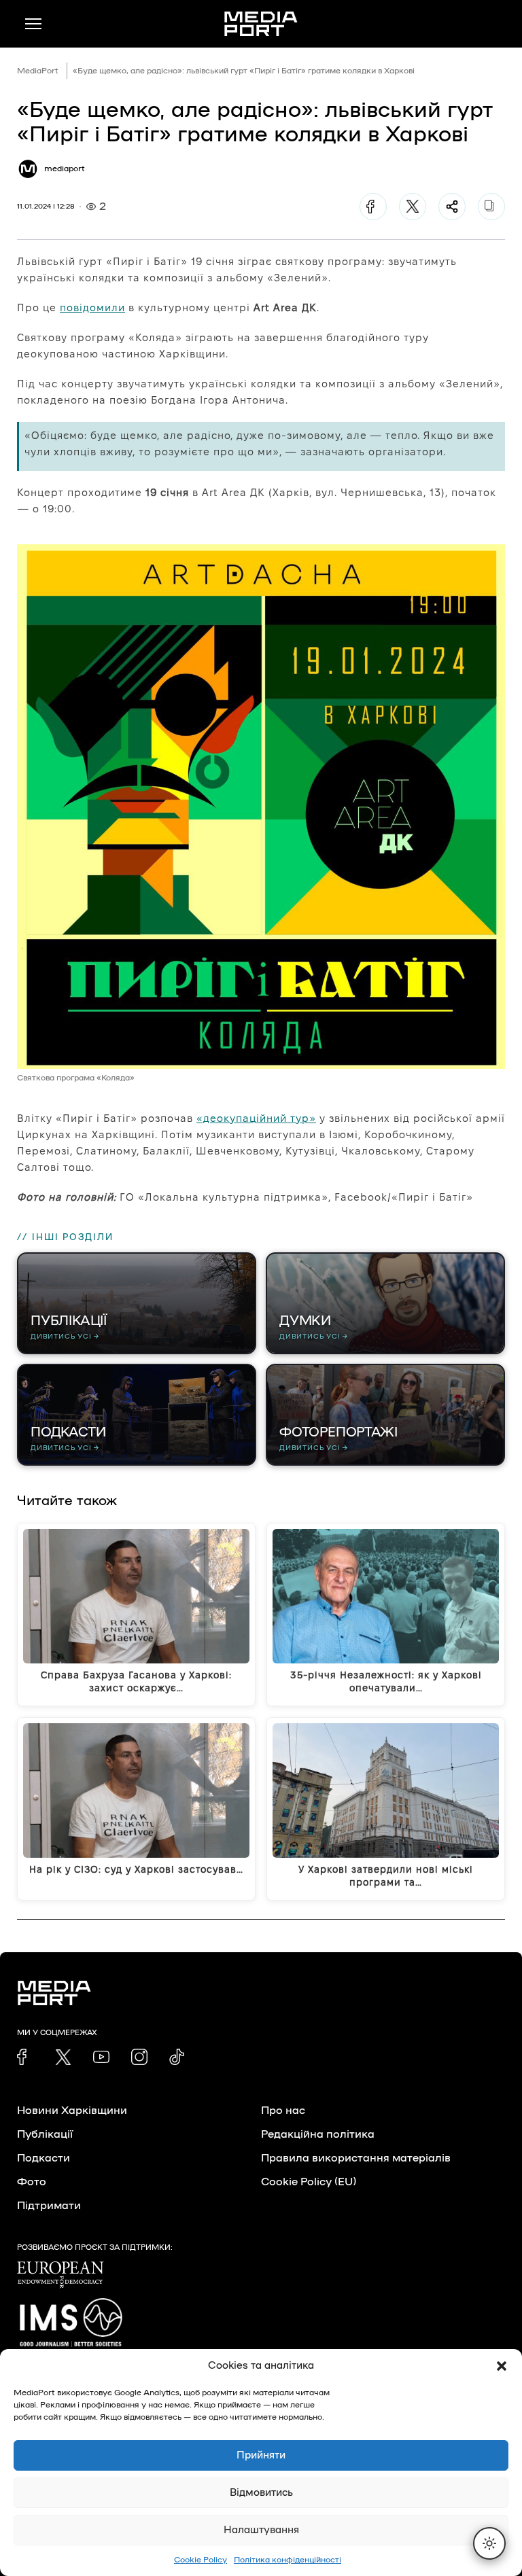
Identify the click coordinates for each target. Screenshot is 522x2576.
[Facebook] (373, 207)
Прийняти (261, 2455)
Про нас (283, 2111)
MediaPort (38, 71)
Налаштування (261, 2530)
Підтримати (49, 2206)
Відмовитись (261, 2493)
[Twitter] (413, 207)
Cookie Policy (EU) (309, 2182)
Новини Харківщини (72, 2111)
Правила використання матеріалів (356, 2158)
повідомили (92, 307)
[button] (502, 2366)
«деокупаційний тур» (256, 1118)
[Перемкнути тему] (489, 2543)
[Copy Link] (491, 207)
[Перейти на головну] (261, 24)
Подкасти (43, 2158)
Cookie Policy (201, 2560)
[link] (25, 2057)
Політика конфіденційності (288, 2560)
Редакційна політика (318, 2134)
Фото (32, 2182)
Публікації (45, 2134)
